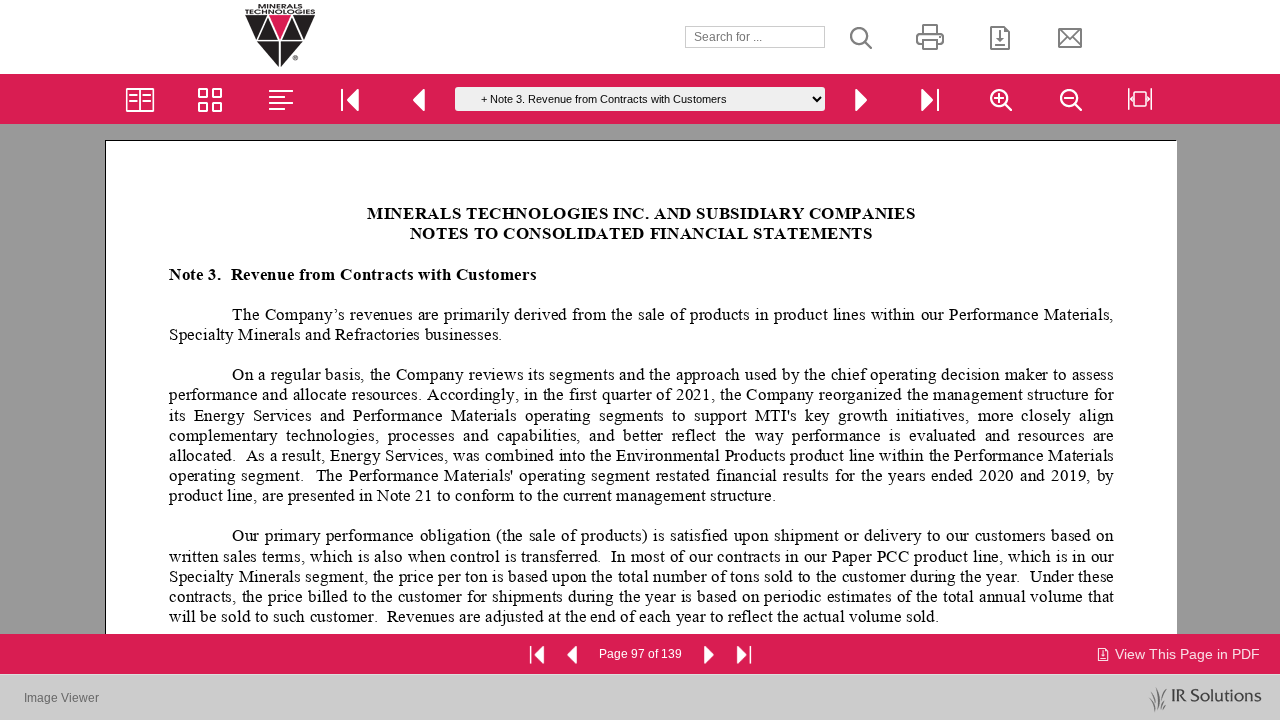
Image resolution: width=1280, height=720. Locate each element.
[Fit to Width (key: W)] (1140, 99)
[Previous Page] (573, 654)
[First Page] (537, 654)
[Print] (930, 37)
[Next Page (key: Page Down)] (860, 99)
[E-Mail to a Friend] (1070, 37)
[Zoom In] (1000, 99)
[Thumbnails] (210, 99)
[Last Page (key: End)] (930, 99)
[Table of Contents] (280, 99)
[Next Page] (708, 654)
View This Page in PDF (1187, 654)
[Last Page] (744, 654)
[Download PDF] (1000, 37)
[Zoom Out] (1070, 99)
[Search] (860, 37)
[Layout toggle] (140, 99)
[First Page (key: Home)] (350, 99)
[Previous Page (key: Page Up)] (420, 99)
